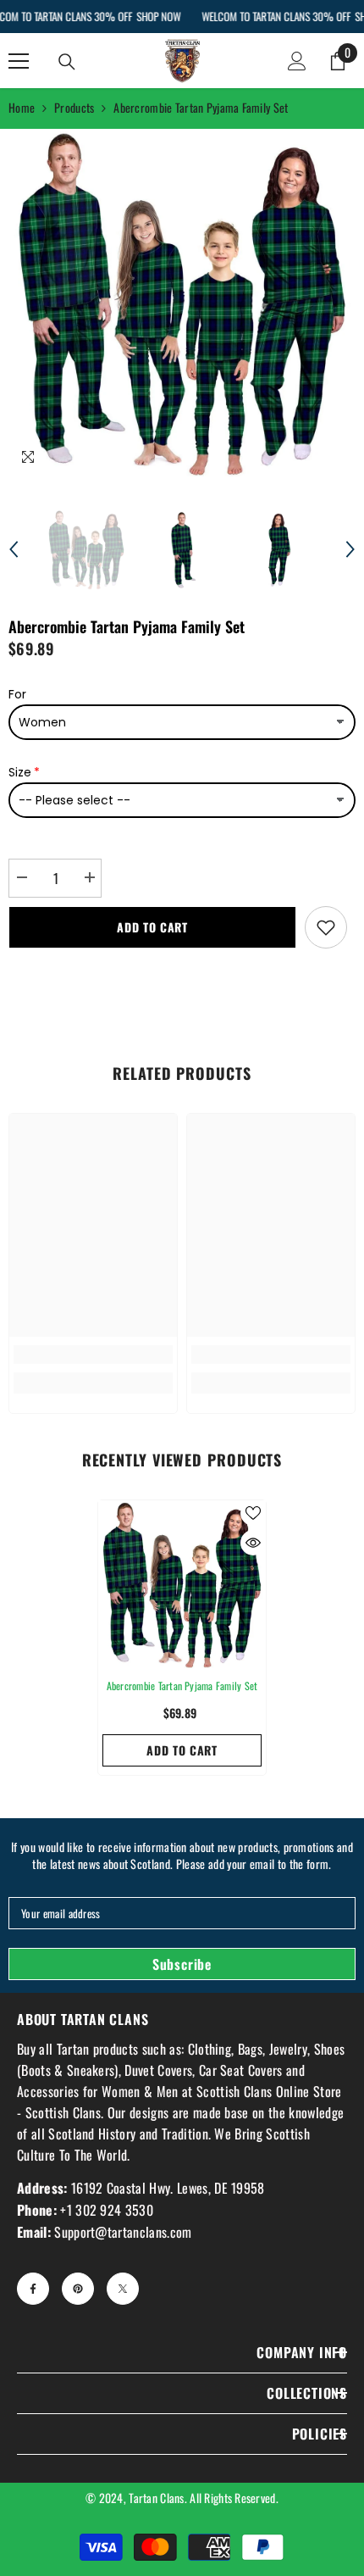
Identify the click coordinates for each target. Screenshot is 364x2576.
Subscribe (182, 1964)
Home (22, 107)
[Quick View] (253, 1543)
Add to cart (152, 927)
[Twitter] (123, 2289)
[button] (14, 549)
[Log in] (297, 61)
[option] (182, 303)
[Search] (67, 62)
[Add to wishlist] (326, 927)
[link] (93, 1355)
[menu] (19, 61)
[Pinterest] (78, 2289)
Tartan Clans (156, 2498)
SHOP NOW (158, 16)
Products (74, 107)
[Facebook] (33, 2289)
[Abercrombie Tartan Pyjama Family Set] (182, 1584)
